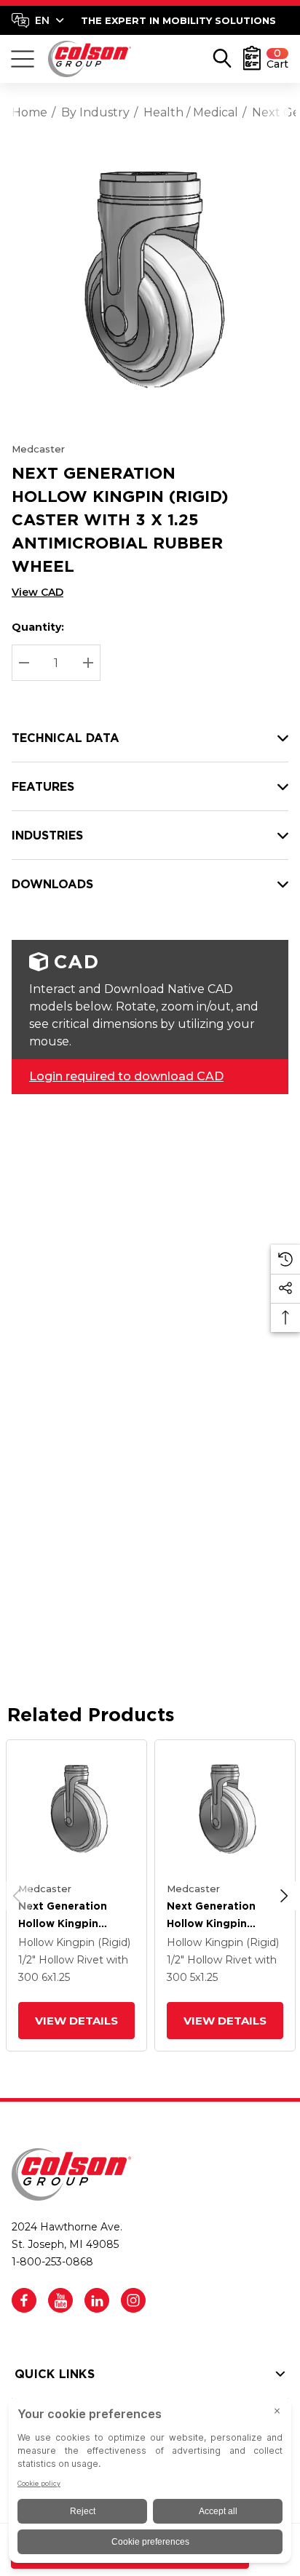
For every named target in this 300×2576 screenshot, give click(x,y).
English (37, 20)
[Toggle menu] (23, 59)
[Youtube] (60, 2300)
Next (284, 1896)
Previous (17, 1896)
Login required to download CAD (126, 1076)
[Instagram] (133, 2300)
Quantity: (38, 627)
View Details (76, 2021)
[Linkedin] (97, 2300)
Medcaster (38, 449)
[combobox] (38, 20)
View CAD (37, 592)
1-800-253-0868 (52, 2262)
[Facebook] (24, 2300)
